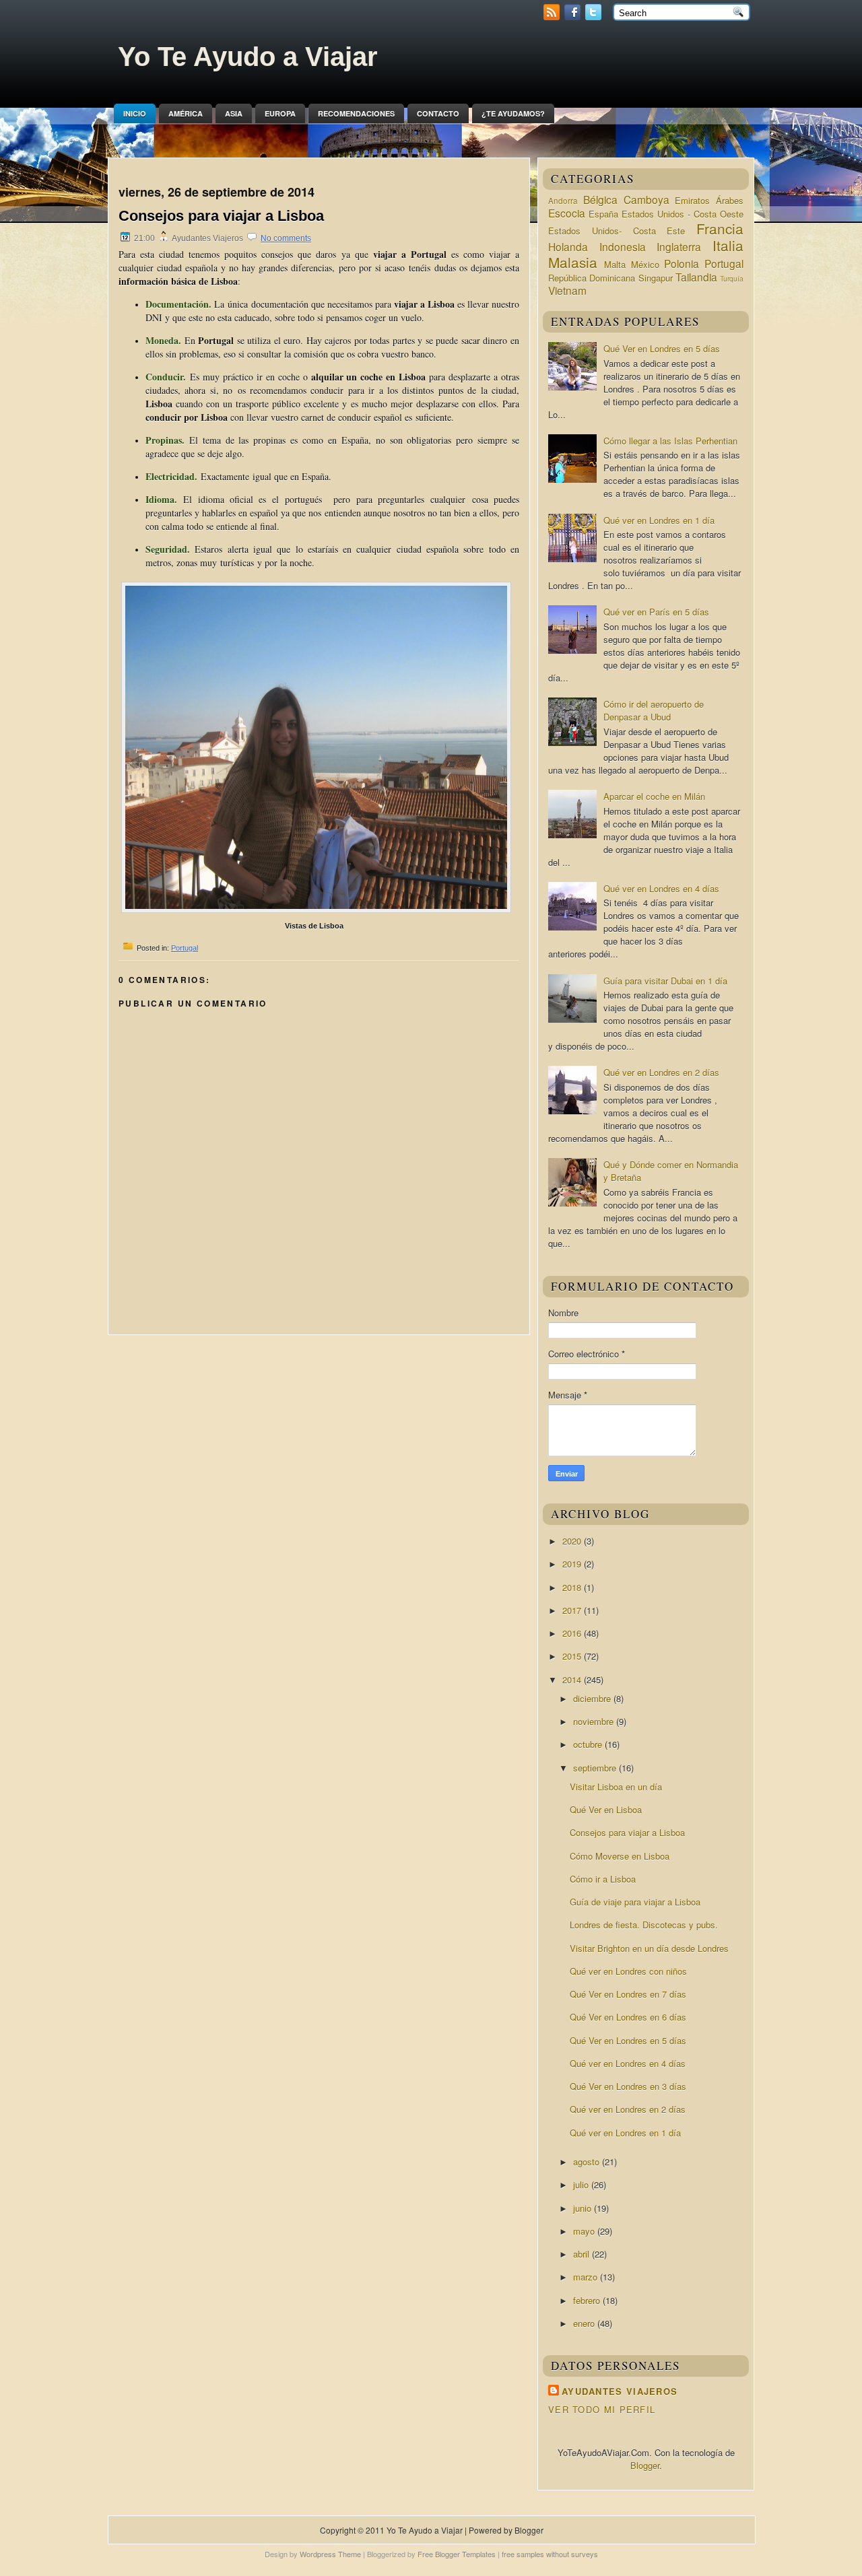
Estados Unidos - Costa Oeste (683, 214)
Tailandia (696, 277)
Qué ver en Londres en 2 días (661, 1072)
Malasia (573, 262)
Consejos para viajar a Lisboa (221, 216)
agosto (588, 2162)
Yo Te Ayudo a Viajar (248, 57)
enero (585, 2323)
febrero (588, 2300)
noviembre (595, 1721)
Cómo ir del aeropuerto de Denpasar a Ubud (654, 710)
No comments (286, 238)
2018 (573, 1587)
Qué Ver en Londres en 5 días (662, 348)
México (645, 264)
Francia (720, 228)
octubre (589, 1744)
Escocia (567, 213)
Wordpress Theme (330, 2554)
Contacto (438, 113)
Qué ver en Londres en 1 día (659, 520)
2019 (573, 1564)
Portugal (185, 948)
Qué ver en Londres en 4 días (661, 888)
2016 (573, 1633)
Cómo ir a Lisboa (603, 1879)
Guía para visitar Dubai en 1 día (665, 981)
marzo (587, 2277)
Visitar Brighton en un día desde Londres (649, 1948)
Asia (234, 113)
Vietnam (567, 290)
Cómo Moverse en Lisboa (620, 1856)
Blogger (645, 2465)
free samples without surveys (550, 2554)
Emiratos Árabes (709, 200)
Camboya (646, 199)
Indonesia (623, 246)
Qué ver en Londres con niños (628, 1971)
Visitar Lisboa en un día (616, 1787)
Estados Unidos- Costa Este (617, 231)
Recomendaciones (356, 113)
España (603, 214)
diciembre (593, 1698)
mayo (585, 2231)
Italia (728, 245)
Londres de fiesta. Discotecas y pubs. (644, 1925)
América (186, 113)
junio (584, 2208)
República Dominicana (592, 278)
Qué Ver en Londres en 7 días (628, 1994)
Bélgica (600, 199)
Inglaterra (679, 246)
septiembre (596, 1768)
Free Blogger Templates (457, 2554)
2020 (573, 1541)
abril (583, 2254)
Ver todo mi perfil (602, 2409)
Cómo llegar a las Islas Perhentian (670, 441)
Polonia (682, 263)
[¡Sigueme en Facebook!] (574, 16)
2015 (573, 1656)
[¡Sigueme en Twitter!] (595, 16)
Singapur (656, 278)
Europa (280, 113)
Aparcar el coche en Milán (654, 796)
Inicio (135, 113)
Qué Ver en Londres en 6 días (628, 2017)
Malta (615, 264)
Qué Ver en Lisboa (606, 1809)
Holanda (568, 246)
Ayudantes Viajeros (620, 2391)
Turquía (732, 278)
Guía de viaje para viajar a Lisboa (635, 1902)
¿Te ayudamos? (513, 113)
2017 (573, 1610)
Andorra (563, 201)
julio (582, 2184)
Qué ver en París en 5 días (656, 612)
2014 (573, 1680)
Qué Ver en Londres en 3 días (628, 2086)
